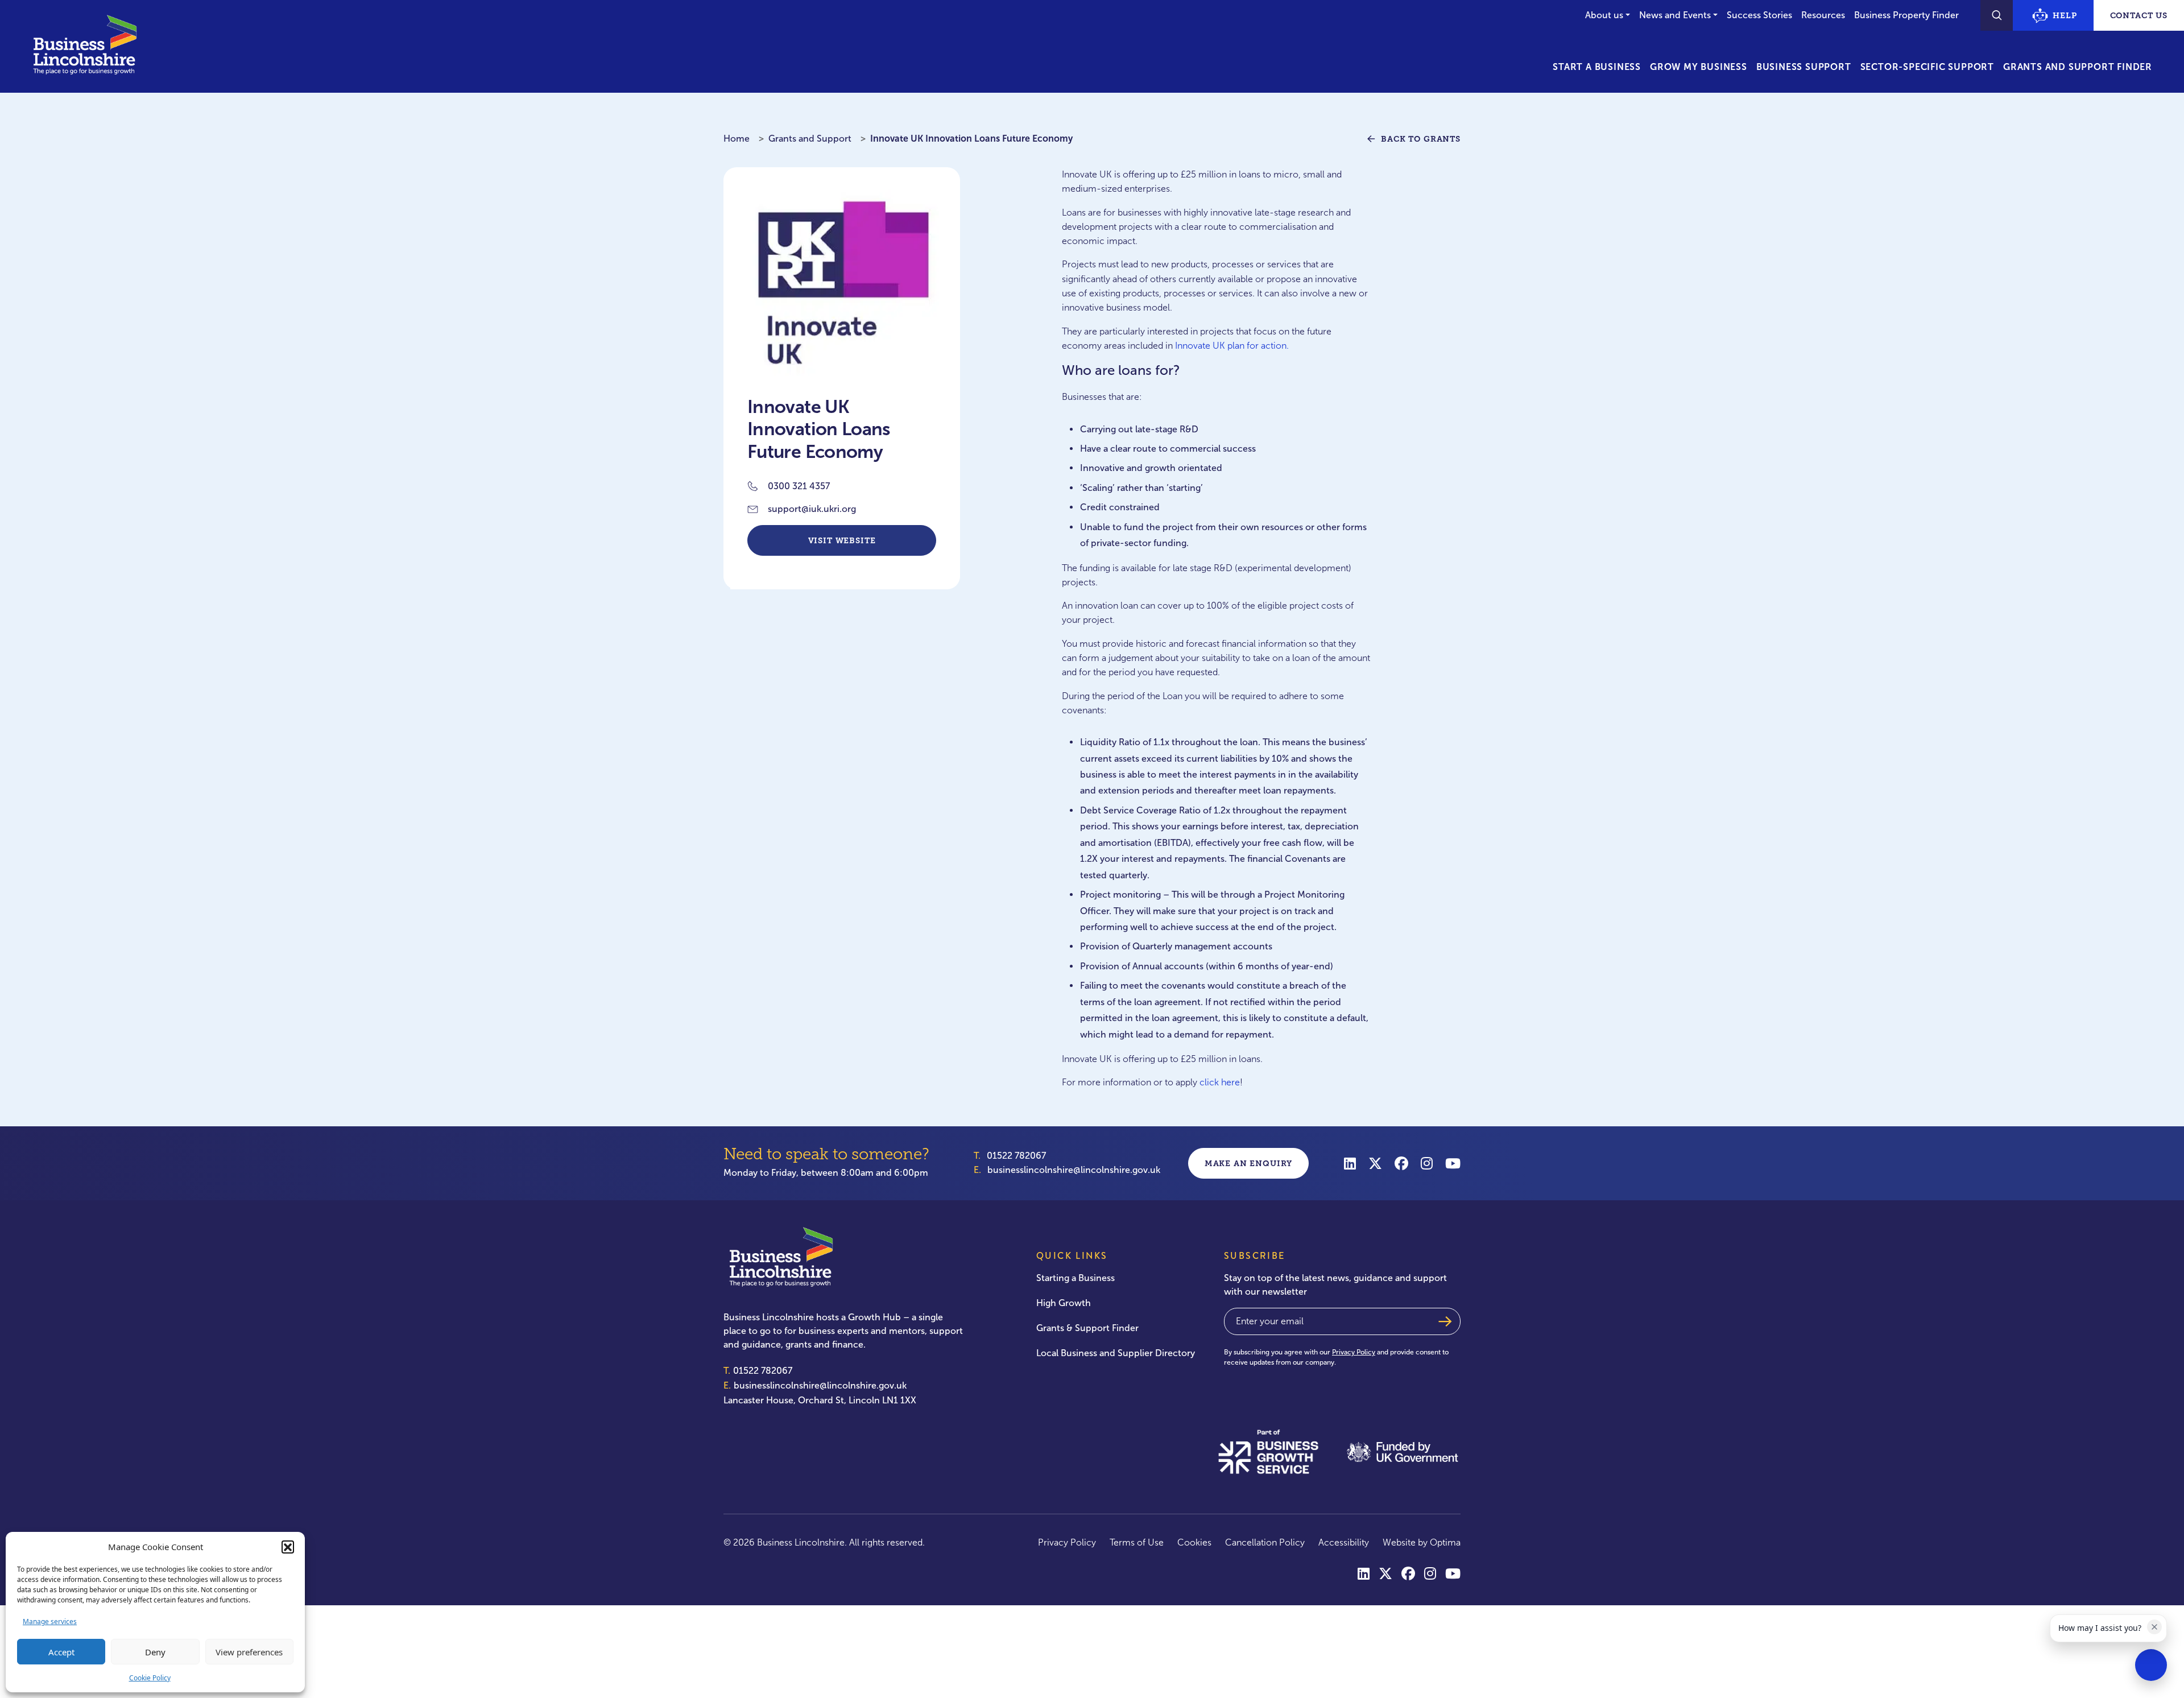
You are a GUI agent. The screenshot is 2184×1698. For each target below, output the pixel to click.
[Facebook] (1401, 1163)
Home (737, 139)
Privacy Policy (1354, 1352)
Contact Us (2139, 15)
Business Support (1804, 67)
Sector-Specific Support (1927, 67)
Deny (155, 1652)
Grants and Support (810, 139)
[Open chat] (2151, 1665)
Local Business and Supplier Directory (1116, 1353)
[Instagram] (1427, 1163)
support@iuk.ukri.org (812, 509)
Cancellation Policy (1265, 1542)
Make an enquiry (1249, 1163)
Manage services (50, 1621)
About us (1604, 15)
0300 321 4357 (799, 486)
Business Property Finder (1906, 15)
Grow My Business (1699, 67)
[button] (288, 1547)
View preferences (249, 1652)
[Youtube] (1453, 1163)
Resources (1823, 15)
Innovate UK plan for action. (1232, 346)
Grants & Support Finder (1087, 1328)
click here (1220, 1082)
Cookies (1194, 1542)
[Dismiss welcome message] (2154, 1627)
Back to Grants (1421, 139)
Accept (61, 1652)
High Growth (1064, 1303)
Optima (1445, 1542)
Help (2065, 15)
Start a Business (1597, 67)
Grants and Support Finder (2078, 67)
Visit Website (842, 540)
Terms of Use (1137, 1542)
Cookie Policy (150, 1678)
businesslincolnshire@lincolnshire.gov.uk (1074, 1170)
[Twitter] (1375, 1163)
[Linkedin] (1350, 1163)
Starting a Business (1076, 1278)
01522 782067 (1016, 1156)
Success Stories (1759, 15)
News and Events (1675, 15)
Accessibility (1344, 1542)
